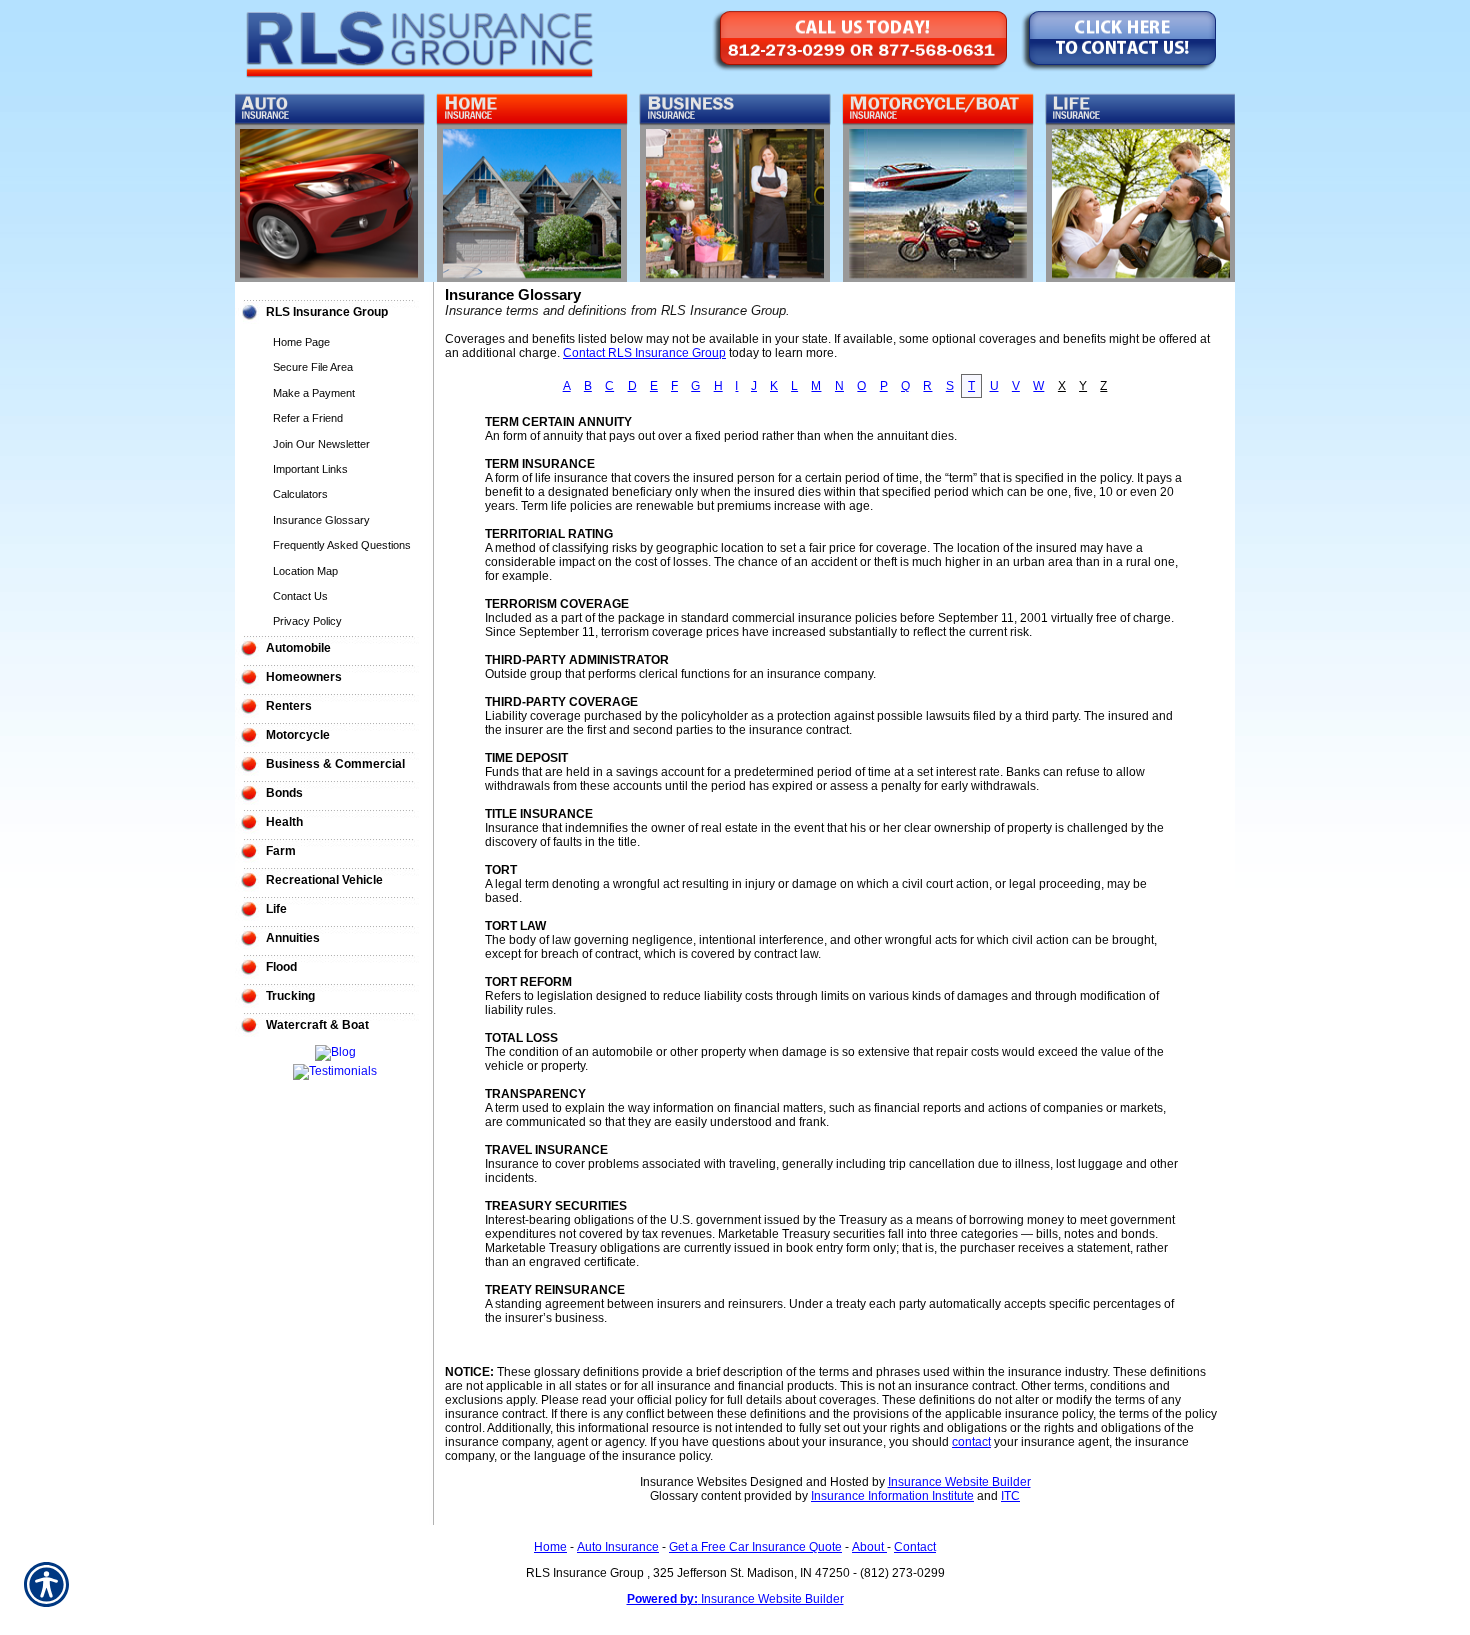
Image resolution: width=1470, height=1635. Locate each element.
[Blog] (335, 1052)
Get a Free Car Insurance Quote (755, 1547)
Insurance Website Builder (959, 1482)
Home (550, 1547)
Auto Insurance (618, 1547)
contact (971, 1442)
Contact (915, 1547)
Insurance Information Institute (892, 1496)
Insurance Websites (693, 1482)
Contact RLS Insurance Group (644, 353)
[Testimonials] (335, 1071)
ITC (1010, 1496)
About (869, 1547)
